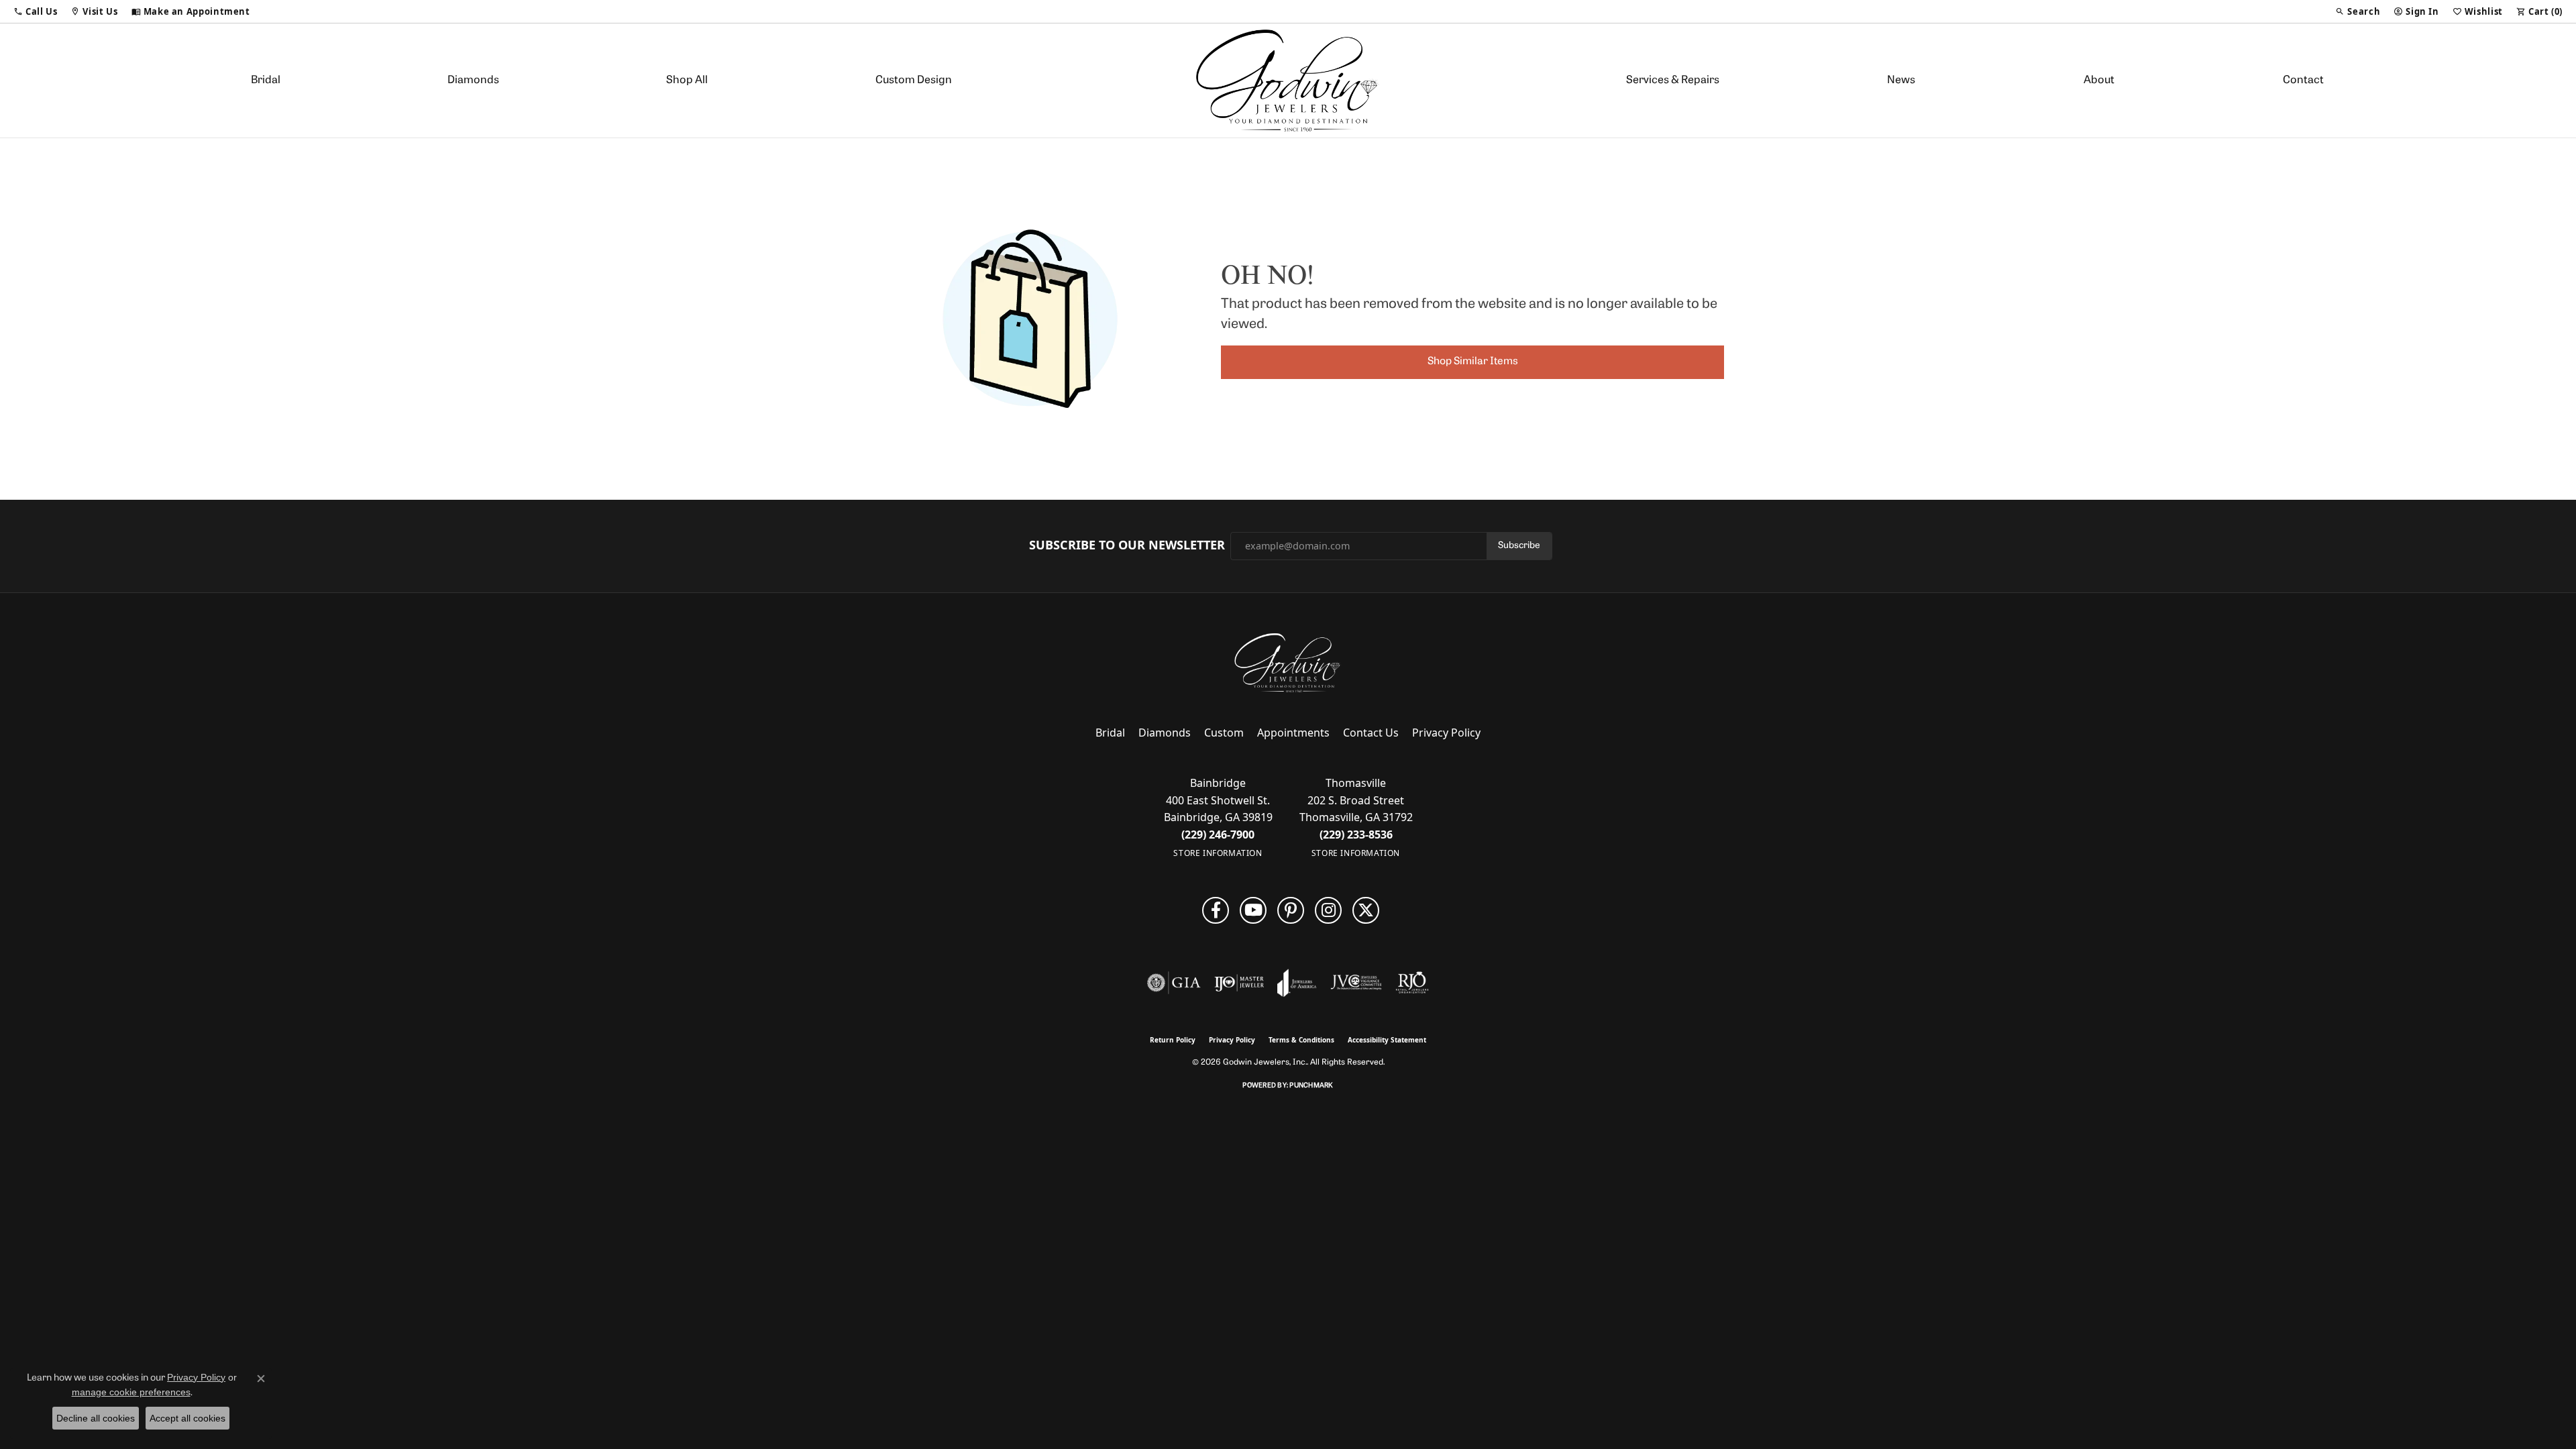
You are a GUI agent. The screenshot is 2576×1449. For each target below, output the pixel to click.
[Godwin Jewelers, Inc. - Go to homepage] (1288, 663)
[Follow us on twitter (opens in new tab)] (1366, 910)
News (1901, 80)
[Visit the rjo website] (1412, 983)
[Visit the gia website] (1174, 983)
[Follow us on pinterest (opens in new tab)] (1291, 910)
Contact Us (1371, 733)
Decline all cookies (96, 1418)
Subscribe (1519, 546)
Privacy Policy (1446, 733)
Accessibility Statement (1387, 1040)
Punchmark (1311, 1086)
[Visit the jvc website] (1356, 983)
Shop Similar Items (1473, 362)
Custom (1224, 733)
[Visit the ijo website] (1239, 983)
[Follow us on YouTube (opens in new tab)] (1253, 910)
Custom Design (914, 80)
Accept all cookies (187, 1418)
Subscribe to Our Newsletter (1127, 545)
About (2099, 80)
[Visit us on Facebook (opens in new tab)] (1216, 910)
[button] (35, 11)
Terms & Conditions (1301, 1040)
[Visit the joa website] (1297, 983)
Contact (2303, 80)
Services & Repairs (1673, 80)
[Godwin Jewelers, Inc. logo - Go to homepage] (1288, 80)
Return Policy (1173, 1040)
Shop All (687, 80)
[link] (191, 11)
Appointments (1293, 733)
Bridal (266, 80)
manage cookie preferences (131, 1392)
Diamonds (473, 80)
